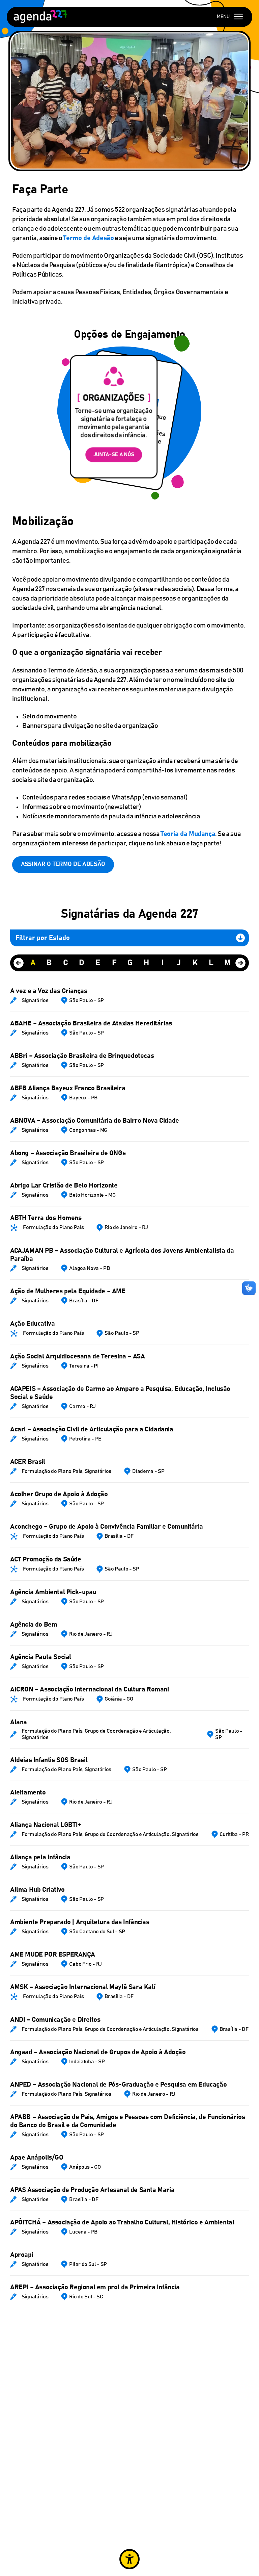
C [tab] (66, 963)
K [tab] (195, 963)
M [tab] (227, 963)
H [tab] (146, 963)
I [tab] (163, 963)
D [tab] (82, 963)
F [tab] (114, 963)
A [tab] (33, 963)
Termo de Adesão (88, 238)
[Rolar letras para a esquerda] (19, 963)
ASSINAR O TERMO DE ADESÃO (63, 864)
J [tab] (179, 963)
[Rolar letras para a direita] (240, 963)
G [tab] (130, 963)
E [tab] (98, 963)
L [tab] (211, 963)
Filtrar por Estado (43, 938)
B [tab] (49, 963)
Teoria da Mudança (188, 834)
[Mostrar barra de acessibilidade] (129, 2559)
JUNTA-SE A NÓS (114, 454)
